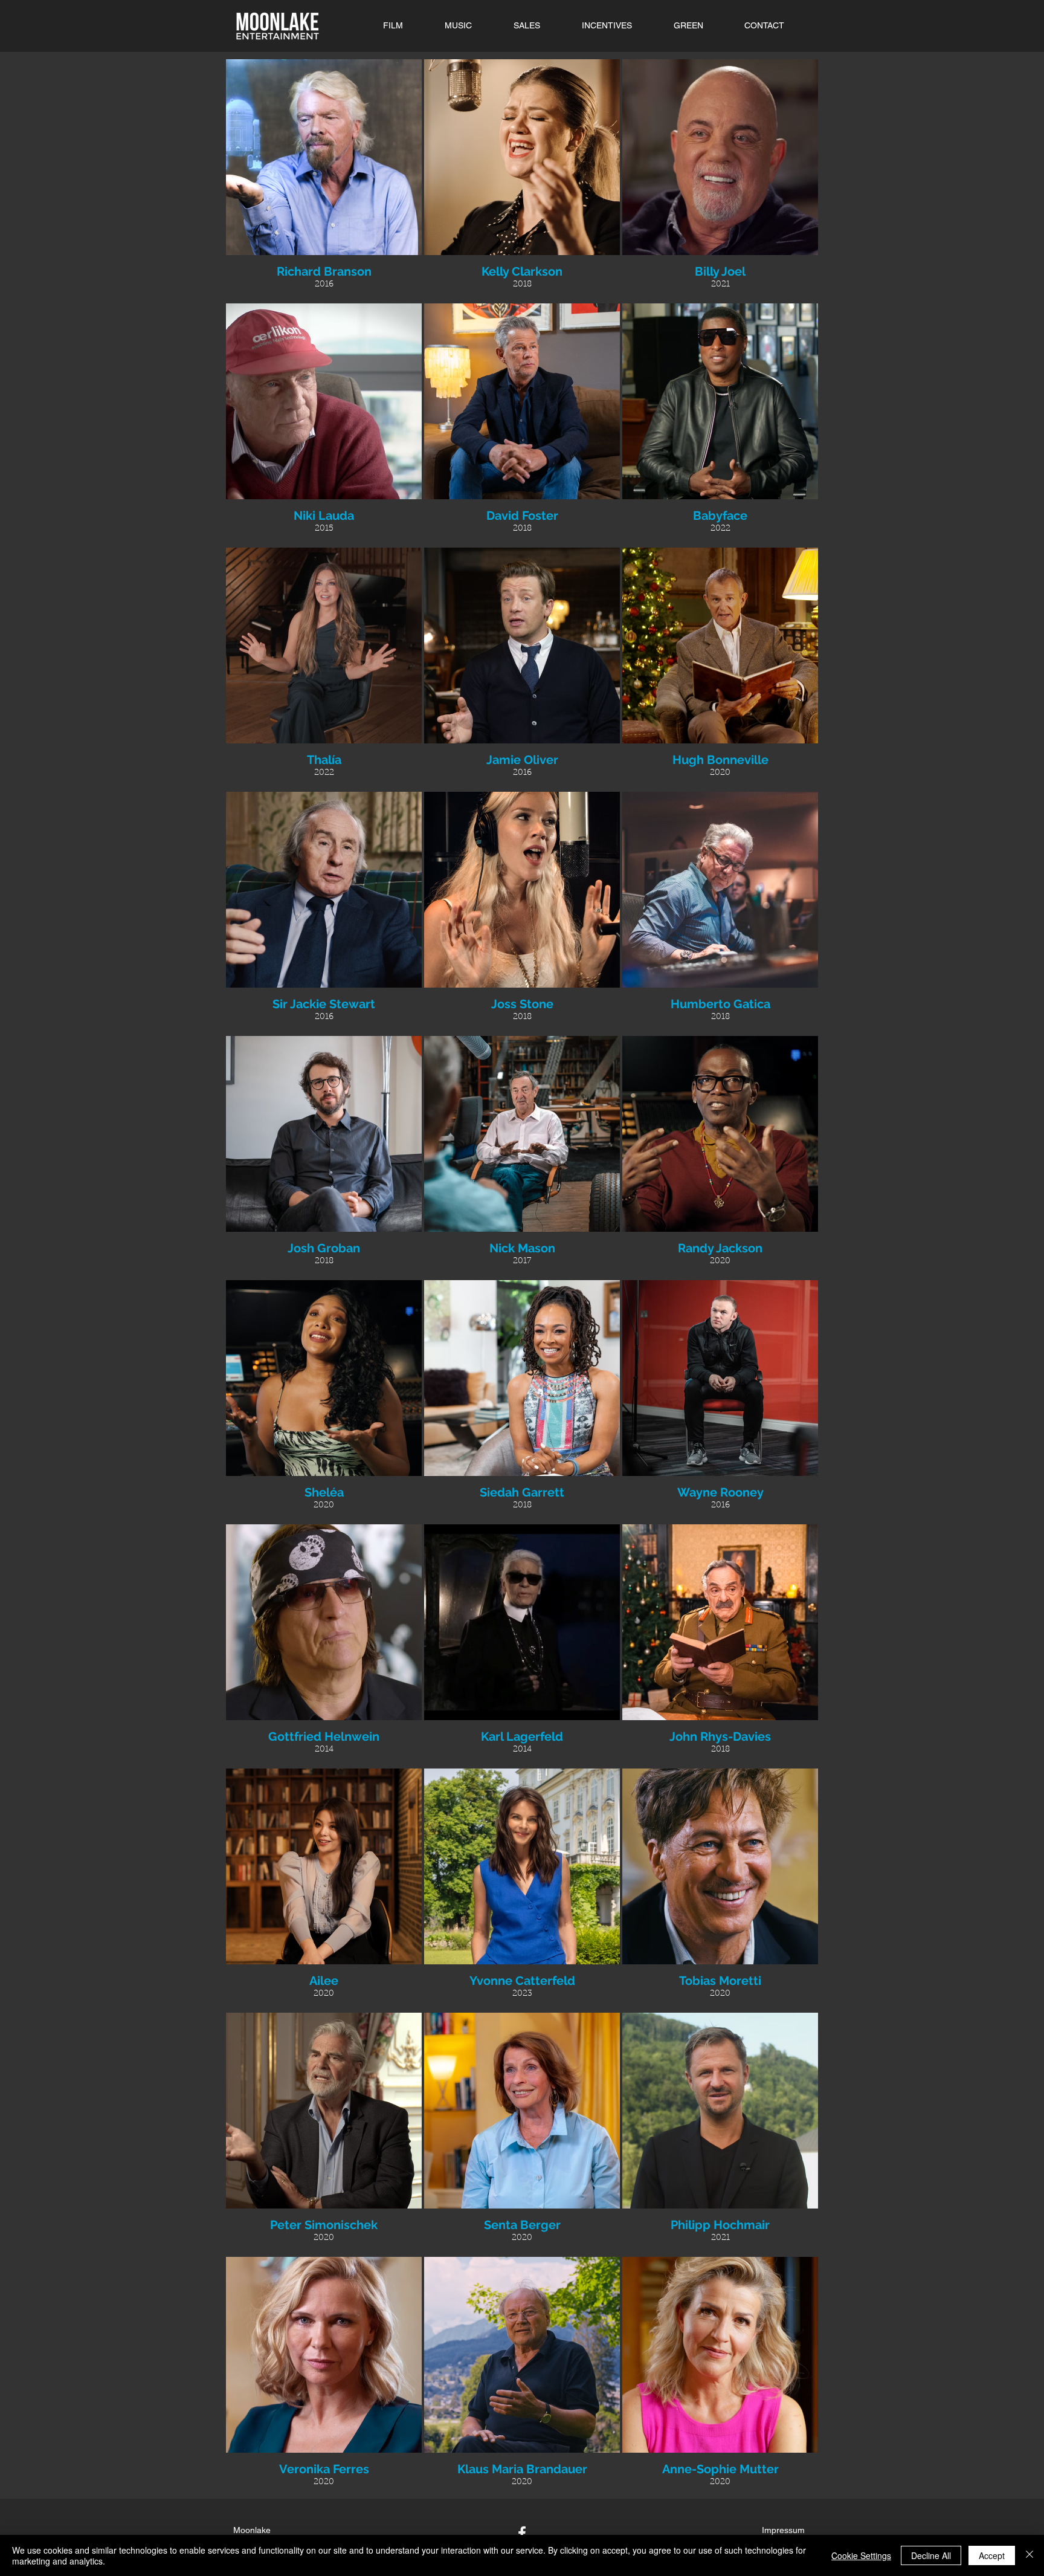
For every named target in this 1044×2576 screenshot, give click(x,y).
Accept (992, 2555)
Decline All (931, 2555)
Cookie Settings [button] (861, 2555)
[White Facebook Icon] (522, 2533)
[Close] (1029, 2555)
